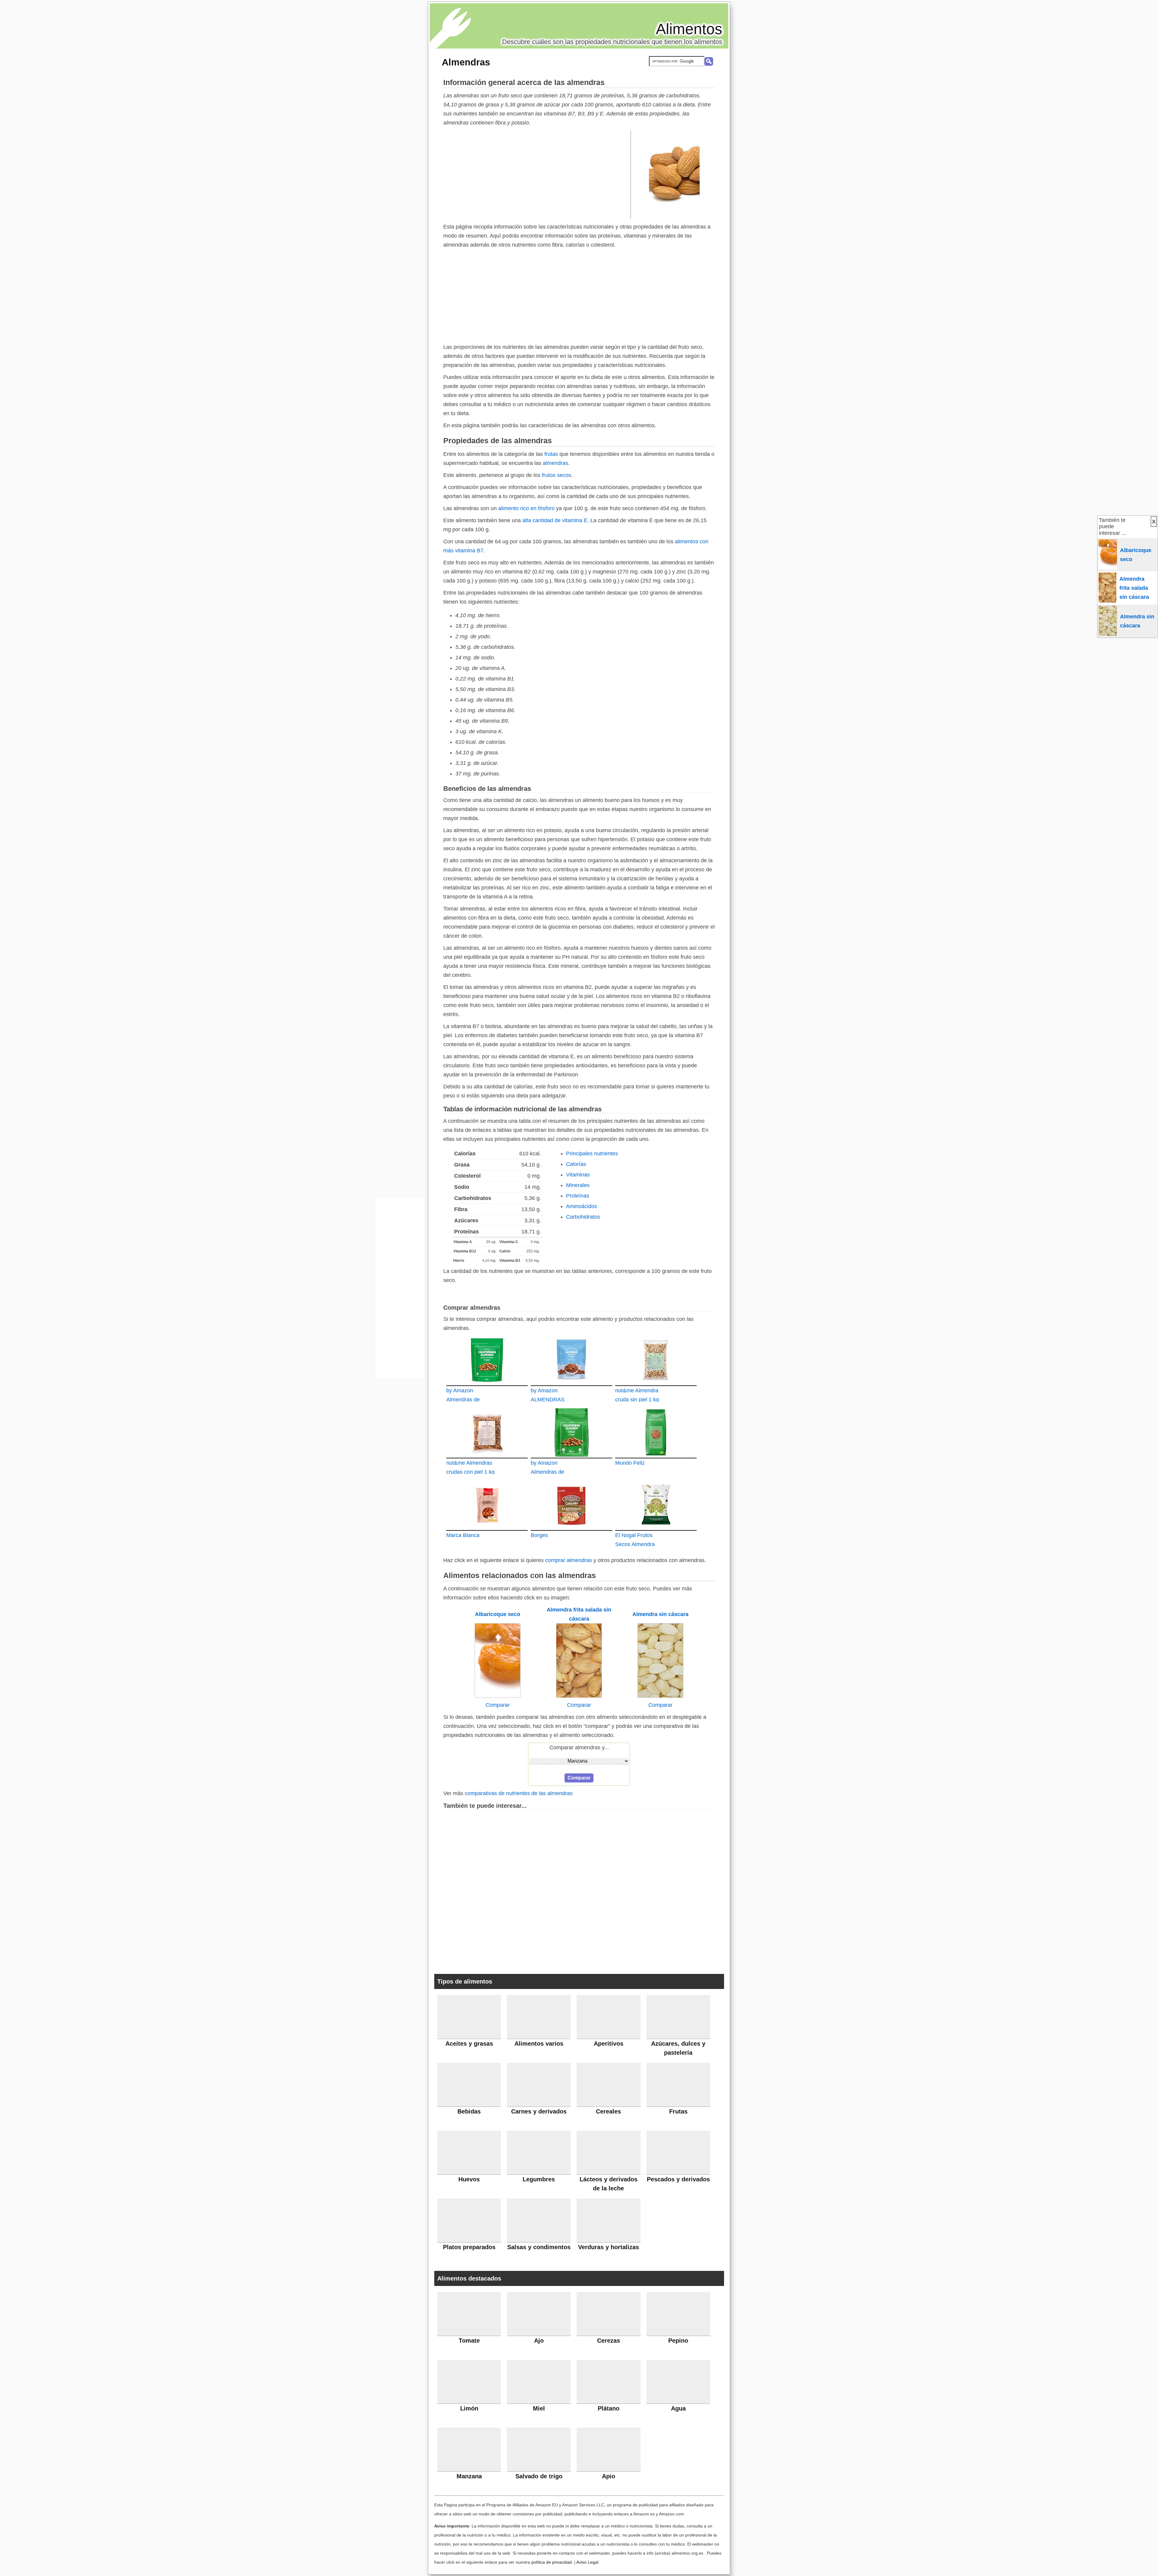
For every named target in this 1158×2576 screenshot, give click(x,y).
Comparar (498, 1705)
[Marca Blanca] (487, 1505)
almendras (555, 463)
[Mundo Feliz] (656, 1432)
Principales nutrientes (592, 1154)
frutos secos (557, 475)
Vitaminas (578, 1175)
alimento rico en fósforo (526, 508)
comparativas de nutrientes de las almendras (519, 1793)
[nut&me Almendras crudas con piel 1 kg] (487, 1432)
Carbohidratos (583, 1217)
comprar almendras (569, 1560)
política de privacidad (552, 2562)
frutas (551, 454)
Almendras (466, 62)
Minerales (578, 1185)
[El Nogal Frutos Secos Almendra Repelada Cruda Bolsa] (656, 1505)
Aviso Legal (587, 2562)
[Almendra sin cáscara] (660, 1696)
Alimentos (689, 29)
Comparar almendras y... (579, 1747)
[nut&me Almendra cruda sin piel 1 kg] (656, 1360)
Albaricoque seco (498, 1614)
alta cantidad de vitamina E (555, 520)
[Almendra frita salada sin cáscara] (579, 1696)
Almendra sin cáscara (660, 1614)
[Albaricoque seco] (498, 1696)
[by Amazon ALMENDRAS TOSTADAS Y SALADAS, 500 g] (571, 1360)
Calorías (576, 1164)
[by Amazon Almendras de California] (487, 1360)
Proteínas (578, 1196)
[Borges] (571, 1505)
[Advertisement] (537, 174)
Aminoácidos (582, 1206)
